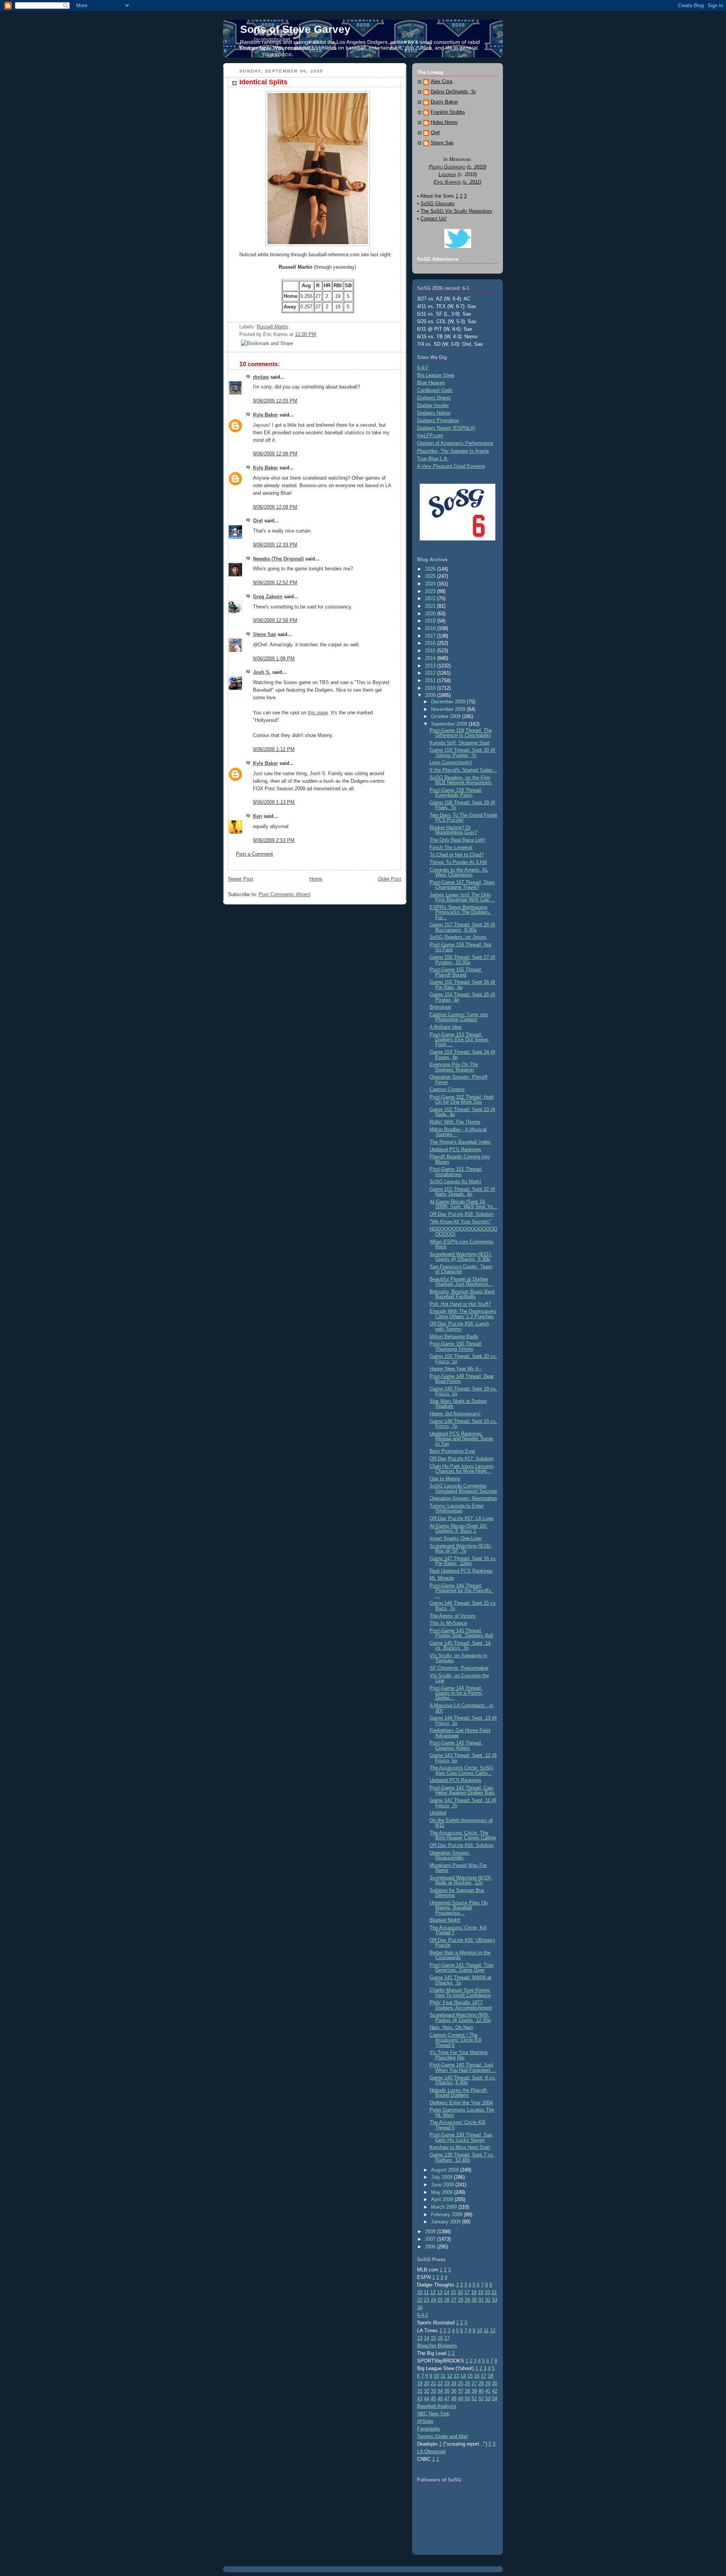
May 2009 (443, 2192)
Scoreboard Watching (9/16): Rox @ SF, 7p (461, 1548)
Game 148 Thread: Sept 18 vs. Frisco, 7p (463, 1424)
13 (440, 2292)
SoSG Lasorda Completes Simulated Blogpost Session (463, 1488)
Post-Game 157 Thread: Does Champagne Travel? (462, 885)
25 (440, 2300)
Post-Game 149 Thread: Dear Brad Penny (462, 1379)
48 (454, 2399)
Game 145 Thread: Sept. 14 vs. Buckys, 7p (460, 1646)
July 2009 (442, 2177)
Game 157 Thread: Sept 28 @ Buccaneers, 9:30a (462, 927)
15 (453, 2292)
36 (454, 2391)
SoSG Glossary (438, 204)
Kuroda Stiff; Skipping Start (460, 743)
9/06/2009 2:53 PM (274, 840)
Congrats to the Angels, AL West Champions (459, 872)
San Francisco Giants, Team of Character (461, 1269)
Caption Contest (447, 1089)
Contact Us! (434, 219)
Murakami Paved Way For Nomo (458, 1868)
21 (494, 2292)
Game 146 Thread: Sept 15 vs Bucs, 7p (463, 1605)
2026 (431, 569)
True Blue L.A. (433, 459)
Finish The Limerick (451, 848)
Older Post (389, 879)
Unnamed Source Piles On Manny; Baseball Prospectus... (459, 1908)
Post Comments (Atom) (285, 894)
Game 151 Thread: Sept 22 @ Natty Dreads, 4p (462, 1192)
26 (447, 2300)
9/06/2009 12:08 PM (275, 454)
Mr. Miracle (442, 1578)
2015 (431, 651)
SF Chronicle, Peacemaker (459, 1668)
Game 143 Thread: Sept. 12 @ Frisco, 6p (463, 1758)
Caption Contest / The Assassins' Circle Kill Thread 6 (455, 2040)
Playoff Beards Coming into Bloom (460, 1159)
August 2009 (446, 2170)
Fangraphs (429, 2429)
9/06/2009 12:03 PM (275, 401)
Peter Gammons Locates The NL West (462, 2112)
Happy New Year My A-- (456, 1369)
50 (467, 2399)
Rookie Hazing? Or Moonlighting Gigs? (453, 830)
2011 (431, 680)
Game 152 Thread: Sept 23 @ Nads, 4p (462, 1112)
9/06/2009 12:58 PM (275, 620)
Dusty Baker (444, 102)
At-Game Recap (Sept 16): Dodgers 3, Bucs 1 (459, 1528)
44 (427, 2399)
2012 (431, 673)
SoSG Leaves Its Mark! (455, 1182)
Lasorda (447, 174)
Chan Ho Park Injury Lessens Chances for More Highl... (462, 1469)
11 (426, 2292)
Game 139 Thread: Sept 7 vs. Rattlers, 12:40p (462, 2157)
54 (495, 2399)
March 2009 (445, 2207)
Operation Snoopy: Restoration (463, 1498)
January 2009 (447, 2222)
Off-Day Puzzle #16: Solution (462, 1845)
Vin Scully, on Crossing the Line (459, 1678)
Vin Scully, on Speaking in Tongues (458, 1658)
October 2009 (447, 716)
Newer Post (241, 879)
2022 (431, 598)
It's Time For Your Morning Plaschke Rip (458, 2055)
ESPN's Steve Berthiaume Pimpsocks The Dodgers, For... (460, 912)
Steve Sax (264, 634)
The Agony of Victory (453, 1616)
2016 (431, 643)
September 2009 (450, 724)
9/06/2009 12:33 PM (275, 545)
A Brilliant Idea (445, 1027)
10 (420, 2292)
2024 (431, 584)
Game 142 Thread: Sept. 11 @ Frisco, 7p (463, 1803)
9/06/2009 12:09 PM (275, 507)
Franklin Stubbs (448, 112)
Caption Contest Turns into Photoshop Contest (459, 1017)
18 (474, 2292)
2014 (431, 658)
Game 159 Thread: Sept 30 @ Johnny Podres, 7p (462, 752)
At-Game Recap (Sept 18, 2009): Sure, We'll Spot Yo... (463, 1204)
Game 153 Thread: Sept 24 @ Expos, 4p (462, 1054)
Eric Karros (447, 182)
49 (461, 2399)
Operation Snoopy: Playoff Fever (458, 1079)
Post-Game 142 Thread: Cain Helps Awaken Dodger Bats (462, 1790)
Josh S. (262, 672)
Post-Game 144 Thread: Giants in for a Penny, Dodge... (456, 1693)
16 (460, 2292)
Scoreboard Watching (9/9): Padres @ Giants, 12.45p (460, 2017)
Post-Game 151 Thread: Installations (456, 1172)
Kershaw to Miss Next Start (460, 2147)
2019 (431, 621)
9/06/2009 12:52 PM (275, 583)
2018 (431, 628)
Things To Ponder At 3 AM (458, 862)
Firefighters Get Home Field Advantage (460, 1733)
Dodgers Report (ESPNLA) (446, 428)
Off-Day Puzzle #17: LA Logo (462, 1518)
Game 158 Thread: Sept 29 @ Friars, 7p (462, 805)
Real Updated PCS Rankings (461, 1571)
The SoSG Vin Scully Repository (456, 211)
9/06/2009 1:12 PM (274, 749)
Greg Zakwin (268, 597)
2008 (431, 2232)
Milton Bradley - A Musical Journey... (458, 1132)
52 (481, 2399)
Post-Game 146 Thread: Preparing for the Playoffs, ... (461, 1591)
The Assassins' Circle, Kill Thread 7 (458, 1930)
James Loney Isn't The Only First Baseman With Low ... (462, 897)
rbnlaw (261, 377)
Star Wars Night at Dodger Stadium (458, 1404)
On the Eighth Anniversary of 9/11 (461, 1823)
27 (454, 2300)
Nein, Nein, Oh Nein (451, 2027)
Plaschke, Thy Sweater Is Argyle (453, 451)
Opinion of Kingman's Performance (455, 443)
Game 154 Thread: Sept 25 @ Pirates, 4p (462, 997)
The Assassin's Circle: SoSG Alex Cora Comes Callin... (461, 1770)
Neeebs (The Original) (278, 559)
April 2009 (443, 2199)
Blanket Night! (445, 1920)
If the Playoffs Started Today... (463, 770)
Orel (258, 521)
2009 (431, 695)
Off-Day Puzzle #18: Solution (462, 1214)
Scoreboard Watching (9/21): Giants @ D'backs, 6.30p (461, 1257)
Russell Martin (272, 327)
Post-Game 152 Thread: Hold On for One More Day (462, 1099)
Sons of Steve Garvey (295, 29)
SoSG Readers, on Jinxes (458, 937)
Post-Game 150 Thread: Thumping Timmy (456, 1346)
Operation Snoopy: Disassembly (450, 1855)
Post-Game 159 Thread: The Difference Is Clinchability (461, 733)
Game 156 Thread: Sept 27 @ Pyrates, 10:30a (462, 960)
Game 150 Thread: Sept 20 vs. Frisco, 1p (463, 1359)
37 (461, 2391)
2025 (431, 576)
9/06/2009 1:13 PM (274, 802)
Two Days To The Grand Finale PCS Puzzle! (463, 817)
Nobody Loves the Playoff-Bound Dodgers (459, 2093)
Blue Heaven (431, 383)
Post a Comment (254, 854)
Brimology (441, 1007)
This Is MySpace (448, 1623)
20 (487, 2292)
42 (495, 2391)
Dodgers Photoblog (438, 420)
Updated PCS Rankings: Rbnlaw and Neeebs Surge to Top (461, 1439)
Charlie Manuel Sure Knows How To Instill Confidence (460, 1992)
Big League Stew (436, 375)
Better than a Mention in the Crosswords (460, 1955)
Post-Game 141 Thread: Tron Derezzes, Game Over (462, 1968)
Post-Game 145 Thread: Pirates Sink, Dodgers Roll (461, 1633)
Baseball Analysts (437, 2406)
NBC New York (433, 2414)
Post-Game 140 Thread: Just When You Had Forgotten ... (463, 2067)
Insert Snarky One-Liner (456, 1538)
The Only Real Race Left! (457, 840)
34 (420, 2307)
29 (467, 2300)
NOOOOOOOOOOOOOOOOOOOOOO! (463, 1231)
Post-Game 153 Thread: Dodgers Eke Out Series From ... (459, 1040)
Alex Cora (441, 82)
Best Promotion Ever (452, 1451)
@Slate (425, 2421)
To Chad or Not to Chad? (457, 855)
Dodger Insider (433, 405)
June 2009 (443, 2185)
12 (433, 2292)
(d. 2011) (472, 182)
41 (488, 2391)
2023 (431, 591)
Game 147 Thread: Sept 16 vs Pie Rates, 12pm (463, 1561)
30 (474, 2300)
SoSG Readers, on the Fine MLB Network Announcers (461, 780)
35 (447, 2391)
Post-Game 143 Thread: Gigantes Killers (456, 1745)
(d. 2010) (477, 167)
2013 (431, 666)
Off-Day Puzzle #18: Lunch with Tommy (459, 1326)
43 (420, 2399)
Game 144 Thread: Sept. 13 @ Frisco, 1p (463, 1720)
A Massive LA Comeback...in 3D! (461, 1708)
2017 (431, 636)
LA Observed (431, 2451)
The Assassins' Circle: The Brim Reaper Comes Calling (463, 1835)
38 (467, 2391)
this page (318, 713)
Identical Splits (263, 82)
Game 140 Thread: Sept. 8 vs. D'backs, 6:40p (463, 2080)
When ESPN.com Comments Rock (462, 1244)
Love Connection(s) (451, 762)
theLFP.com (430, 436)
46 (440, 2399)
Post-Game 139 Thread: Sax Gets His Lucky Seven (461, 2137)
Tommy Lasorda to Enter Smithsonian (457, 1508)
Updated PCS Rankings (455, 1149)
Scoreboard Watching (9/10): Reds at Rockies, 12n (461, 1880)
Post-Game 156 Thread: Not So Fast (460, 947)
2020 (431, 614)
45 (433, 2399)
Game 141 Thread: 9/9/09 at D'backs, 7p (460, 1980)
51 (474, 2399)
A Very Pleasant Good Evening (451, 466)
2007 (431, 2239)
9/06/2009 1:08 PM (274, 659)
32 (488, 2300)
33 (495, 2300)
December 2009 (449, 702)
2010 (431, 688)
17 (467, 2292)
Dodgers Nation (434, 413)
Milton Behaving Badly (454, 1337)
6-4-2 (423, 368)
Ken (258, 816)
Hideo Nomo (444, 122)
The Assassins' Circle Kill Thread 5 (457, 2125)
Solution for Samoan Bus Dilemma (457, 1893)
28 (461, 2300)
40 (481, 2391)
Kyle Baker (265, 415)
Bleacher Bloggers (437, 2346)
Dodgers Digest (434, 398)
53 (488, 2399)
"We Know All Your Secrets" (460, 1222)
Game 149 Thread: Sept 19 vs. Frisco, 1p (463, 1391)
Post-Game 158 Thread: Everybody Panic (456, 793)
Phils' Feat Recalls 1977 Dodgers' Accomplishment (461, 2005)
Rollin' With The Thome (455, 1122)
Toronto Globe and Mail (442, 2436)
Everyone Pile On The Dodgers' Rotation (454, 1067)
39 (474, 2391)
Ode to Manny (445, 1479)
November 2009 (449, 709)
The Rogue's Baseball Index (460, 1142)
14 (447, 2292)
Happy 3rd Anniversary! (455, 1414)
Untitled (438, 1813)
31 (481, 2300)
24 (433, 2300)
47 (447, 2399)
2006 (431, 2247)
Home (316, 879)
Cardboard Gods (435, 390)
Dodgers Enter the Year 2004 (461, 2103)
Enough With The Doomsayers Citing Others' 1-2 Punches (463, 1314)
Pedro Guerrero (447, 167)
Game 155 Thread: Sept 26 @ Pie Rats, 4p (462, 985)
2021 (431, 606)
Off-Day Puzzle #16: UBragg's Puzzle (462, 1943)
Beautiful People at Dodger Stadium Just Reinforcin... (461, 1282)
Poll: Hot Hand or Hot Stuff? (460, 1304)
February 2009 (448, 2215)
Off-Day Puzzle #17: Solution (462, 1459)
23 (427, 2300)
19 (481, 2292)
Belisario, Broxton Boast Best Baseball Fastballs (462, 1294)
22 (420, 2300)
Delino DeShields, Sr (453, 92)
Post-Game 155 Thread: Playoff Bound (456, 972)
